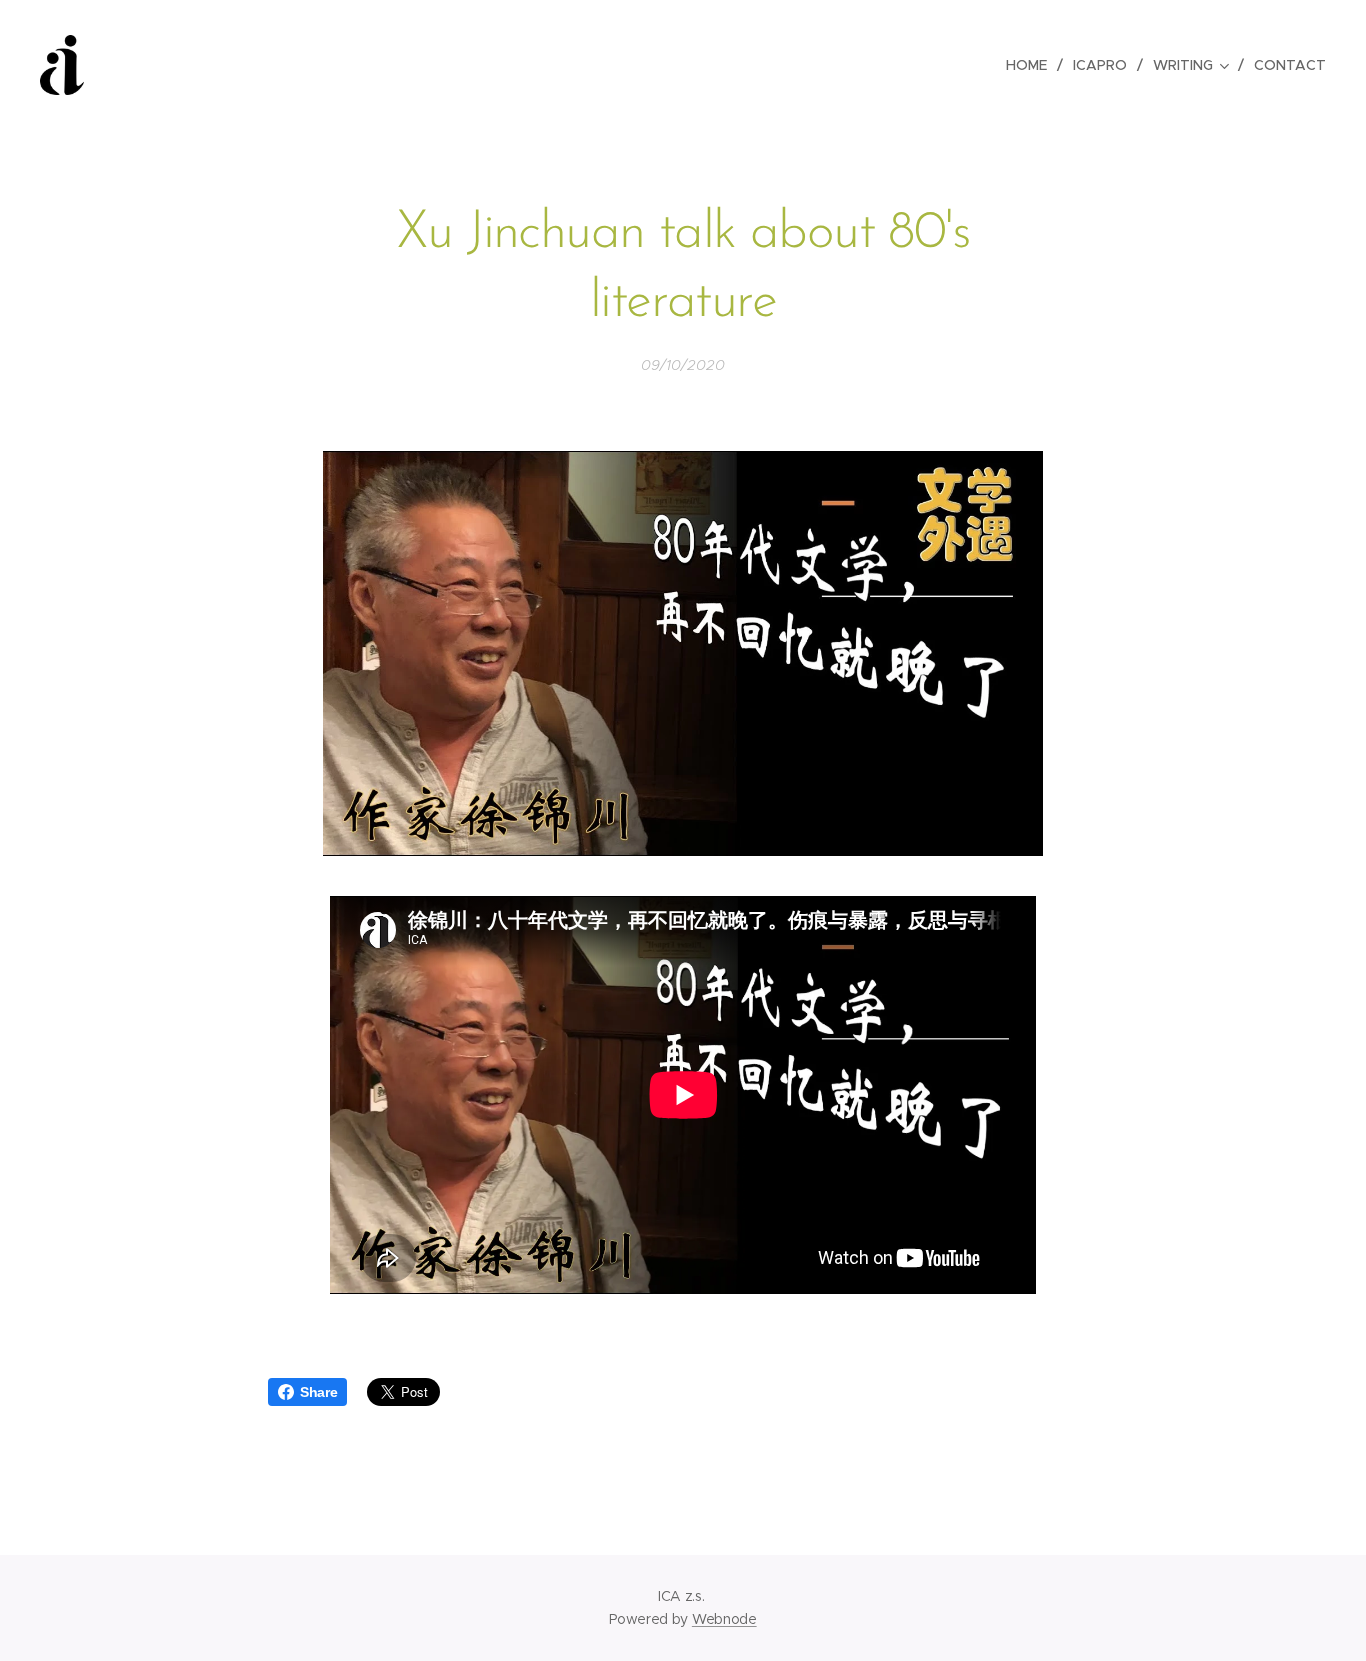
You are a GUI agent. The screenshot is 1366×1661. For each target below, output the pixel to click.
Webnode (724, 1619)
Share (318, 1392)
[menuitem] (1032, 65)
